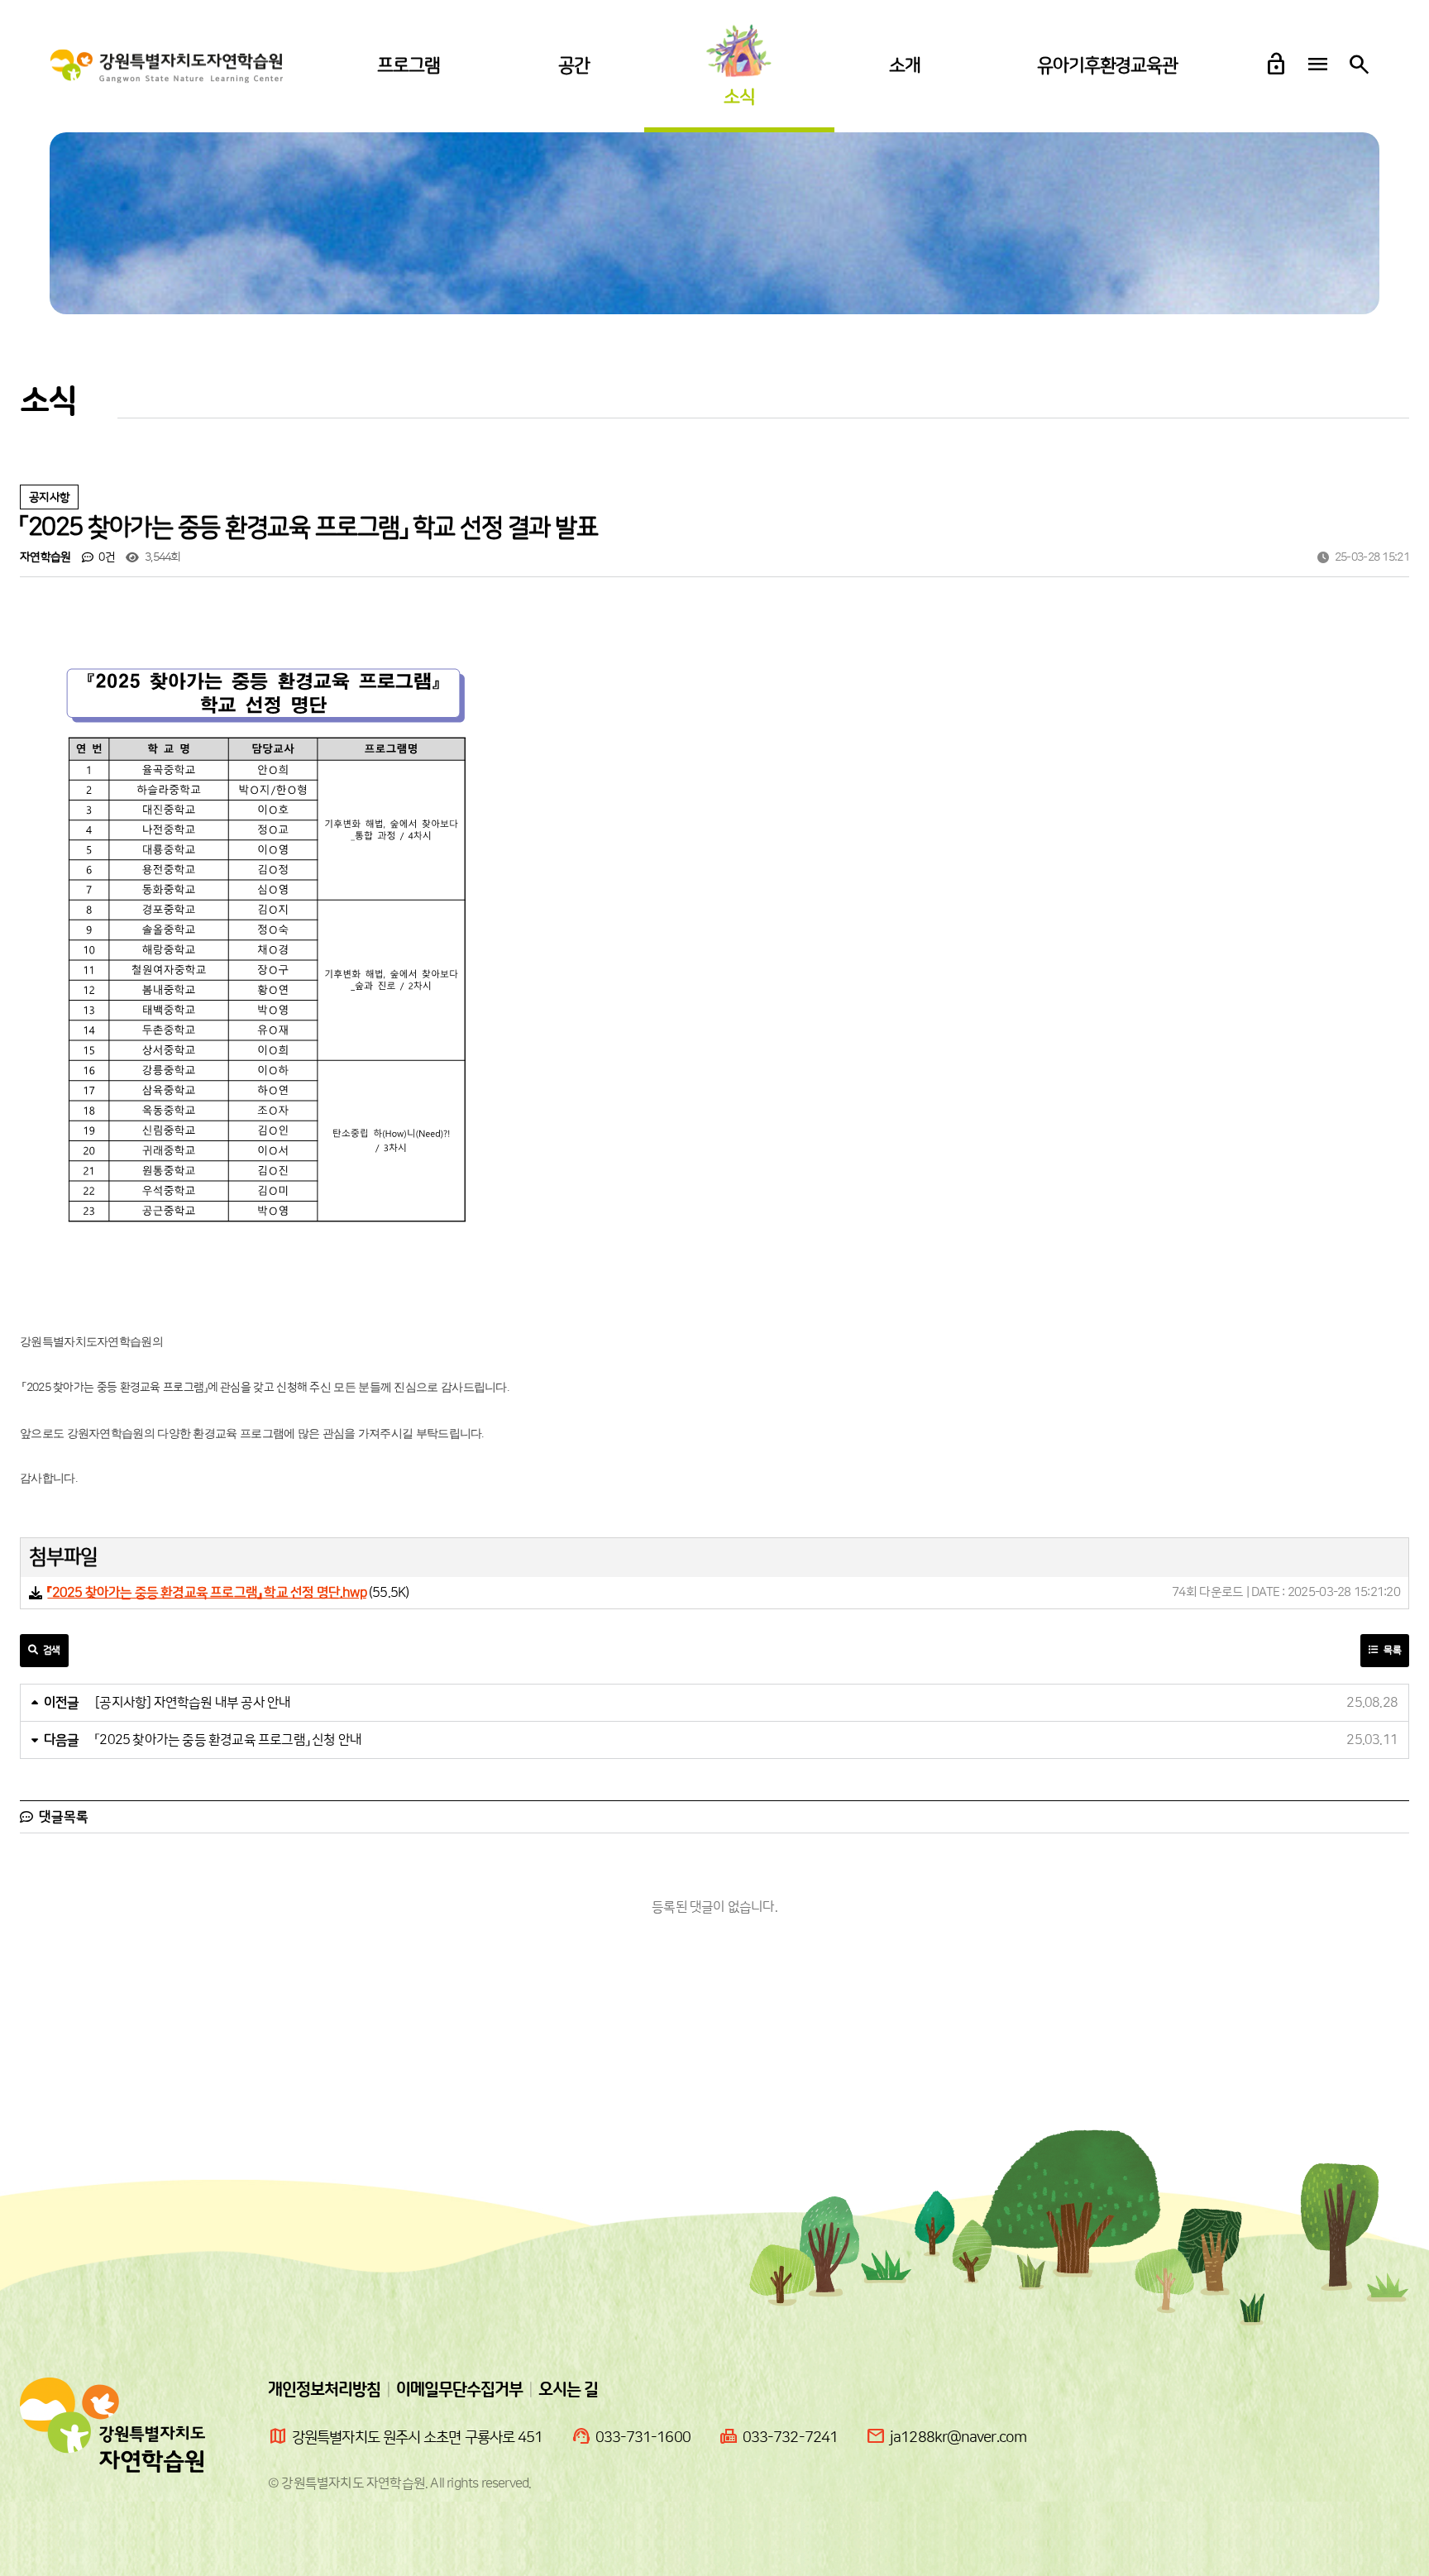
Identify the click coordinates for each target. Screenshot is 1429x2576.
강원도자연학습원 (167, 67)
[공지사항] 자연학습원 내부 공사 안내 (193, 1703)
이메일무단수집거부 (459, 2390)
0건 (105, 557)
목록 (1391, 1650)
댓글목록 (62, 1817)
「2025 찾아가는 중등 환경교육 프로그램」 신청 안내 (228, 1740)
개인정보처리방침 (324, 2390)
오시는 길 (568, 2390)
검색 (50, 1650)
